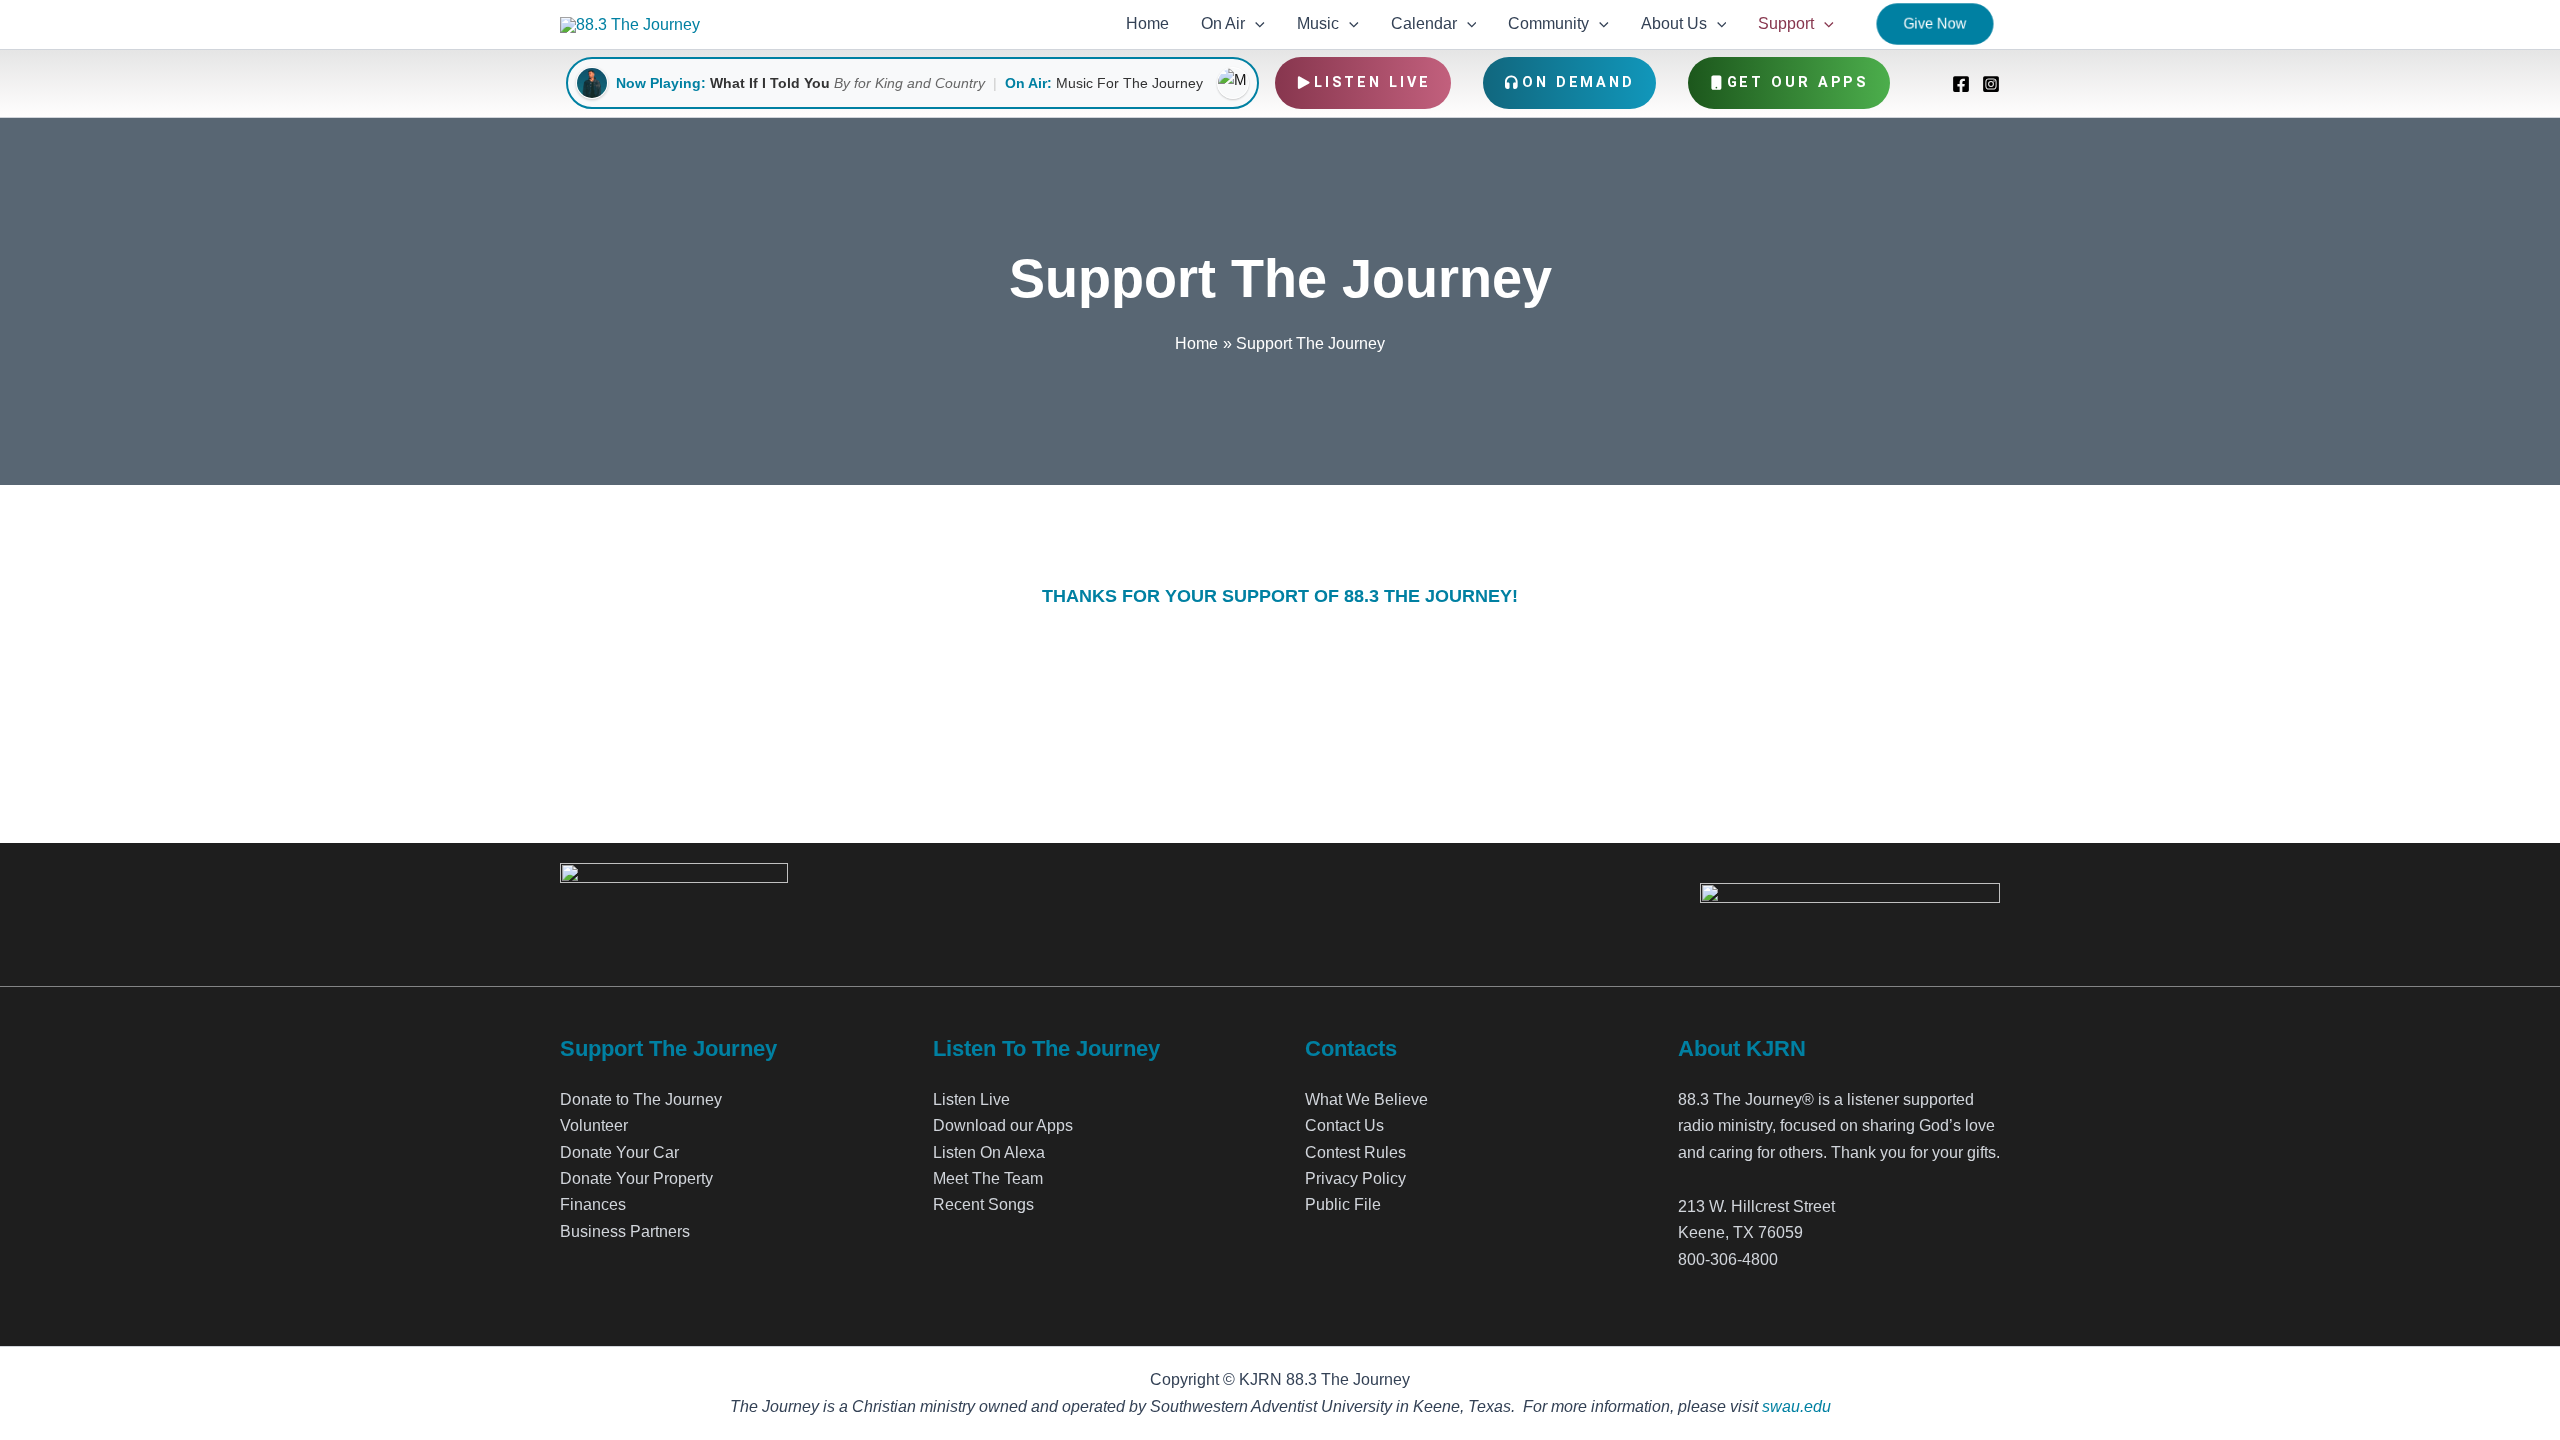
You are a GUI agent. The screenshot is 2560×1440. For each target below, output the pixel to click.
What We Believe (1366, 1099)
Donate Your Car (619, 1152)
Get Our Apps (1798, 82)
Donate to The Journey (641, 1099)
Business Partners (625, 1231)
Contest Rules (1355, 1152)
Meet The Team (988, 1178)
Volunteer (594, 1125)
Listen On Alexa (989, 1152)
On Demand (1578, 82)
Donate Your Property (636, 1178)
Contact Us (1344, 1125)
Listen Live (1372, 82)
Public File (1343, 1204)
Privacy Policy (1355, 1178)
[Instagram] (1991, 84)
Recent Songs (983, 1204)
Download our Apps (1003, 1125)
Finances (593, 1204)
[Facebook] (1961, 84)
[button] (1255, 24)
